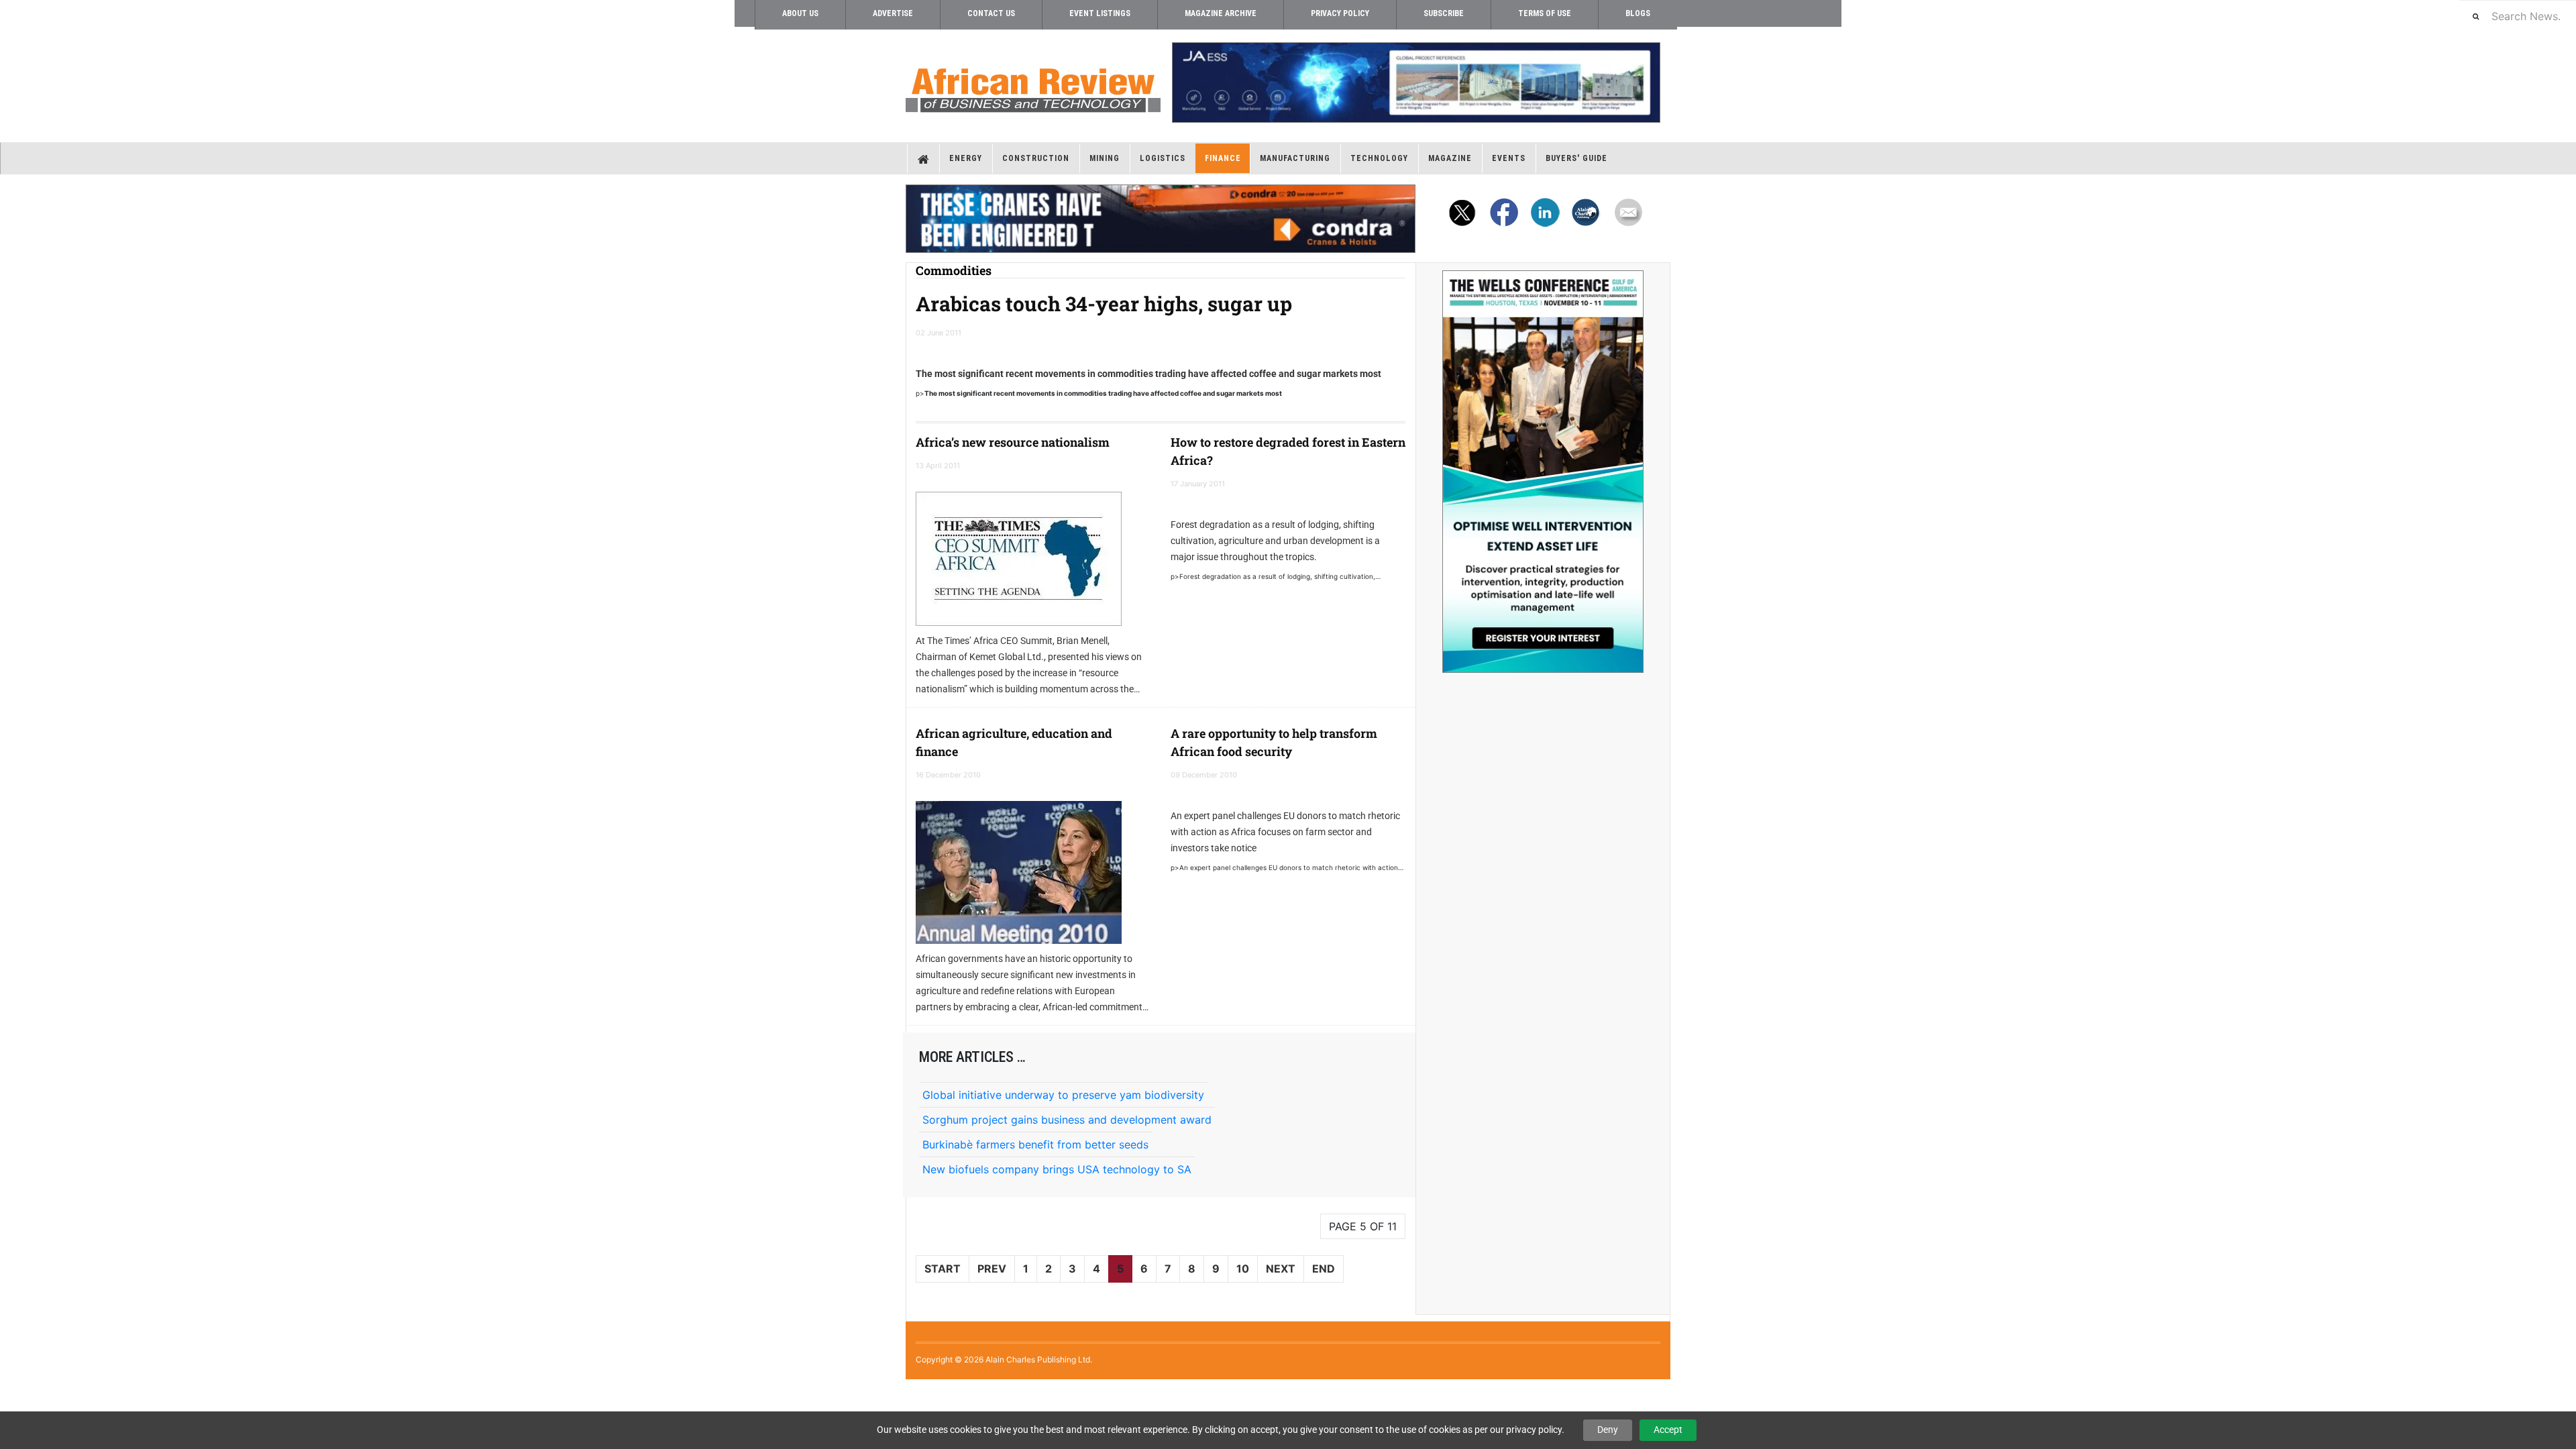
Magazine (1450, 158)
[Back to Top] (10, 1390)
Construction (1036, 158)
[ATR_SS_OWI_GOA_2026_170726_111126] (1543, 472)
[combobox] (2518, 16)
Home (923, 158)
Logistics (1163, 158)
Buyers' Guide (1576, 158)
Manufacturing (1295, 158)
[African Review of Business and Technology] (1033, 86)
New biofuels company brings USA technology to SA (1057, 1169)
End (1324, 1269)
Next (1281, 1269)
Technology (1379, 158)
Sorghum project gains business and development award (1067, 1120)
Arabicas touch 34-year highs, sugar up (1104, 304)
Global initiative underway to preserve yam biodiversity (1063, 1095)
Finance (1223, 158)
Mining (1105, 158)
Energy (966, 158)
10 (1243, 1269)
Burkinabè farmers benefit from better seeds (1035, 1144)
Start (943, 1269)
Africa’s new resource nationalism (1013, 442)
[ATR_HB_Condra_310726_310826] (1161, 219)
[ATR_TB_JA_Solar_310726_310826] (1415, 83)
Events (1509, 158)
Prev (992, 1269)
